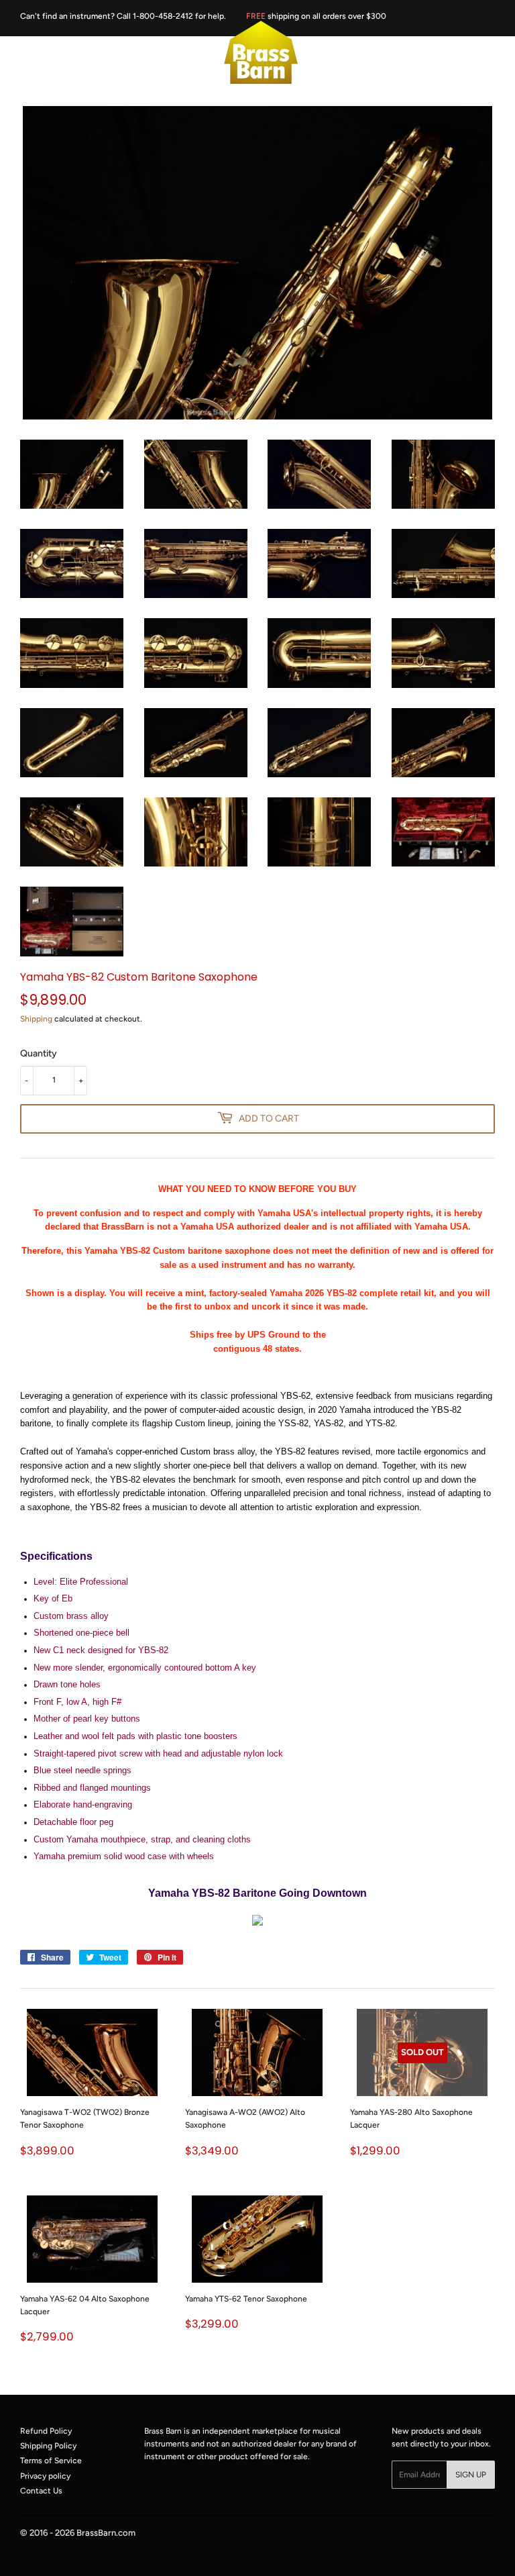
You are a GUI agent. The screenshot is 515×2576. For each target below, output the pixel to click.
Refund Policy (46, 2431)
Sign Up (471, 2475)
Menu (37, 53)
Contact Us (41, 2491)
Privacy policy (45, 2476)
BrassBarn (96, 2533)
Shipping (36, 1019)
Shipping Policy (48, 2446)
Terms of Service (51, 2461)
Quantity (39, 1053)
